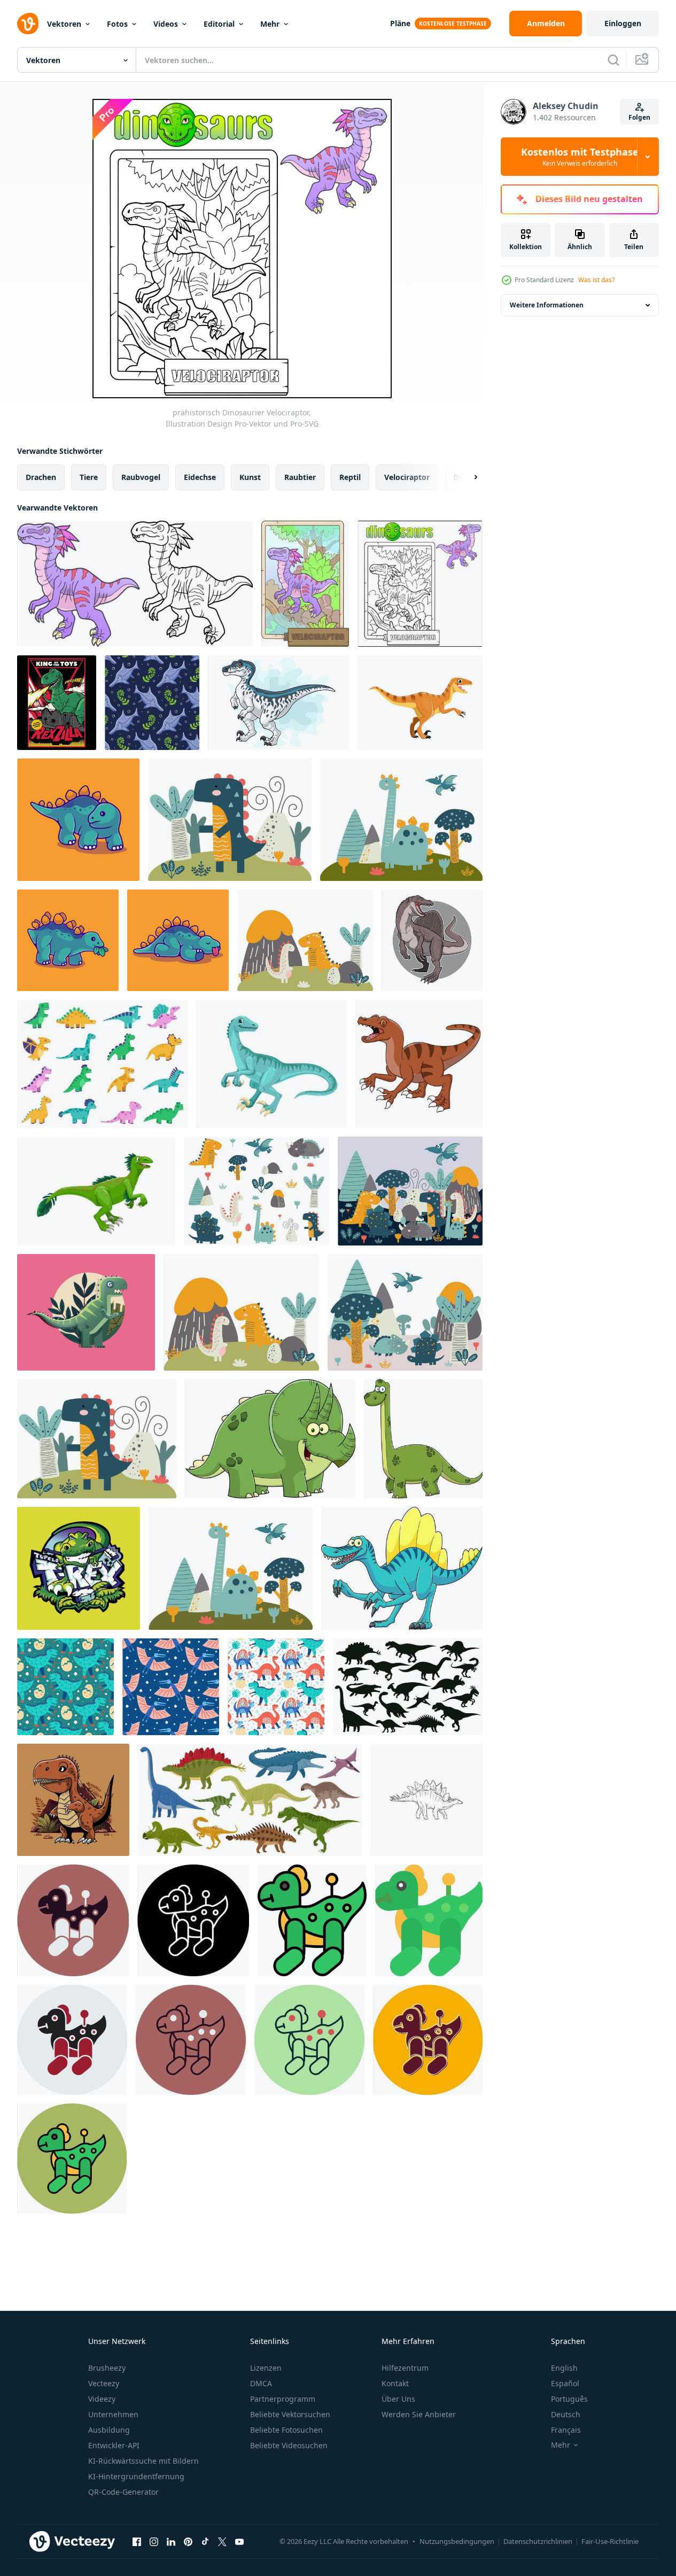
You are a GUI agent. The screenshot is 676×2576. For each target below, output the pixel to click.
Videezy (102, 2399)
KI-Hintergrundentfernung (136, 2476)
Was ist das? (596, 280)
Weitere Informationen (547, 305)
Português (569, 2399)
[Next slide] (467, 477)
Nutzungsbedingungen (457, 2541)
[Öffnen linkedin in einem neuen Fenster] (171, 2541)
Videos (166, 24)
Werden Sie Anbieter (419, 2414)
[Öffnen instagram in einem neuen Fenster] (154, 2541)
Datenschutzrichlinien (538, 2541)
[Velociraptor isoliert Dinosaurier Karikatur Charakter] (420, 703)
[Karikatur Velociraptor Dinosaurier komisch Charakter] (272, 1064)
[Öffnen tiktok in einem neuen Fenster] (205, 2541)
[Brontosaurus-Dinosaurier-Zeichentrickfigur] (423, 1439)
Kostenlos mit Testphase (580, 157)
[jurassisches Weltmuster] (171, 1687)
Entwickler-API (114, 2445)
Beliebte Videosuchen (289, 2445)
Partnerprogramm (283, 2399)
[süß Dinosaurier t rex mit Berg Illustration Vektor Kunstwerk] (73, 1800)
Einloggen (623, 23)
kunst (250, 477)
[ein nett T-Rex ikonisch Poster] (86, 1312)
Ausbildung (109, 2430)
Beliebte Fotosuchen (286, 2430)
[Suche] (613, 60)
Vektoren (64, 24)
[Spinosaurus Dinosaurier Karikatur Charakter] (402, 1568)
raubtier (300, 477)
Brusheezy (107, 2368)
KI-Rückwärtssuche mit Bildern (143, 2461)
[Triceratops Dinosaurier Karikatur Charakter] (270, 1439)
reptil (350, 477)
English (564, 2368)
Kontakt (395, 2383)
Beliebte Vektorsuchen (290, 2414)
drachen (41, 477)
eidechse (200, 477)
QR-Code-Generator (123, 2492)
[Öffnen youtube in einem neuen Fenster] (239, 2541)
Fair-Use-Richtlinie (610, 2541)
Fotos (117, 24)
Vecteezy (104, 2383)
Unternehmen (113, 2414)
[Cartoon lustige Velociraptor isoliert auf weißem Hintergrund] (279, 703)
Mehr (270, 24)
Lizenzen (266, 2368)
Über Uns (398, 2399)
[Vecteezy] (28, 24)
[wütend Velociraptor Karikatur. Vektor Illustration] (419, 1064)
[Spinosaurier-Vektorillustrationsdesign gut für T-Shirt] (432, 940)
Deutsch (566, 2414)
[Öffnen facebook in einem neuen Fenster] (137, 2541)
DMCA (261, 2383)
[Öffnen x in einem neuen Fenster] (222, 2541)
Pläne (400, 23)
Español (565, 2383)
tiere (89, 477)
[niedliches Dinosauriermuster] (276, 1687)
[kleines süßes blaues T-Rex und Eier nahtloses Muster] (65, 1687)
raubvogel (141, 477)
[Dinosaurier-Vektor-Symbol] (73, 1920)
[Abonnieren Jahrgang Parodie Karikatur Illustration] (57, 703)
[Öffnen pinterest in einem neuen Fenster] (188, 2541)
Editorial (219, 24)
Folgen (639, 117)
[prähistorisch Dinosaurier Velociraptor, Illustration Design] (135, 584)
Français (566, 2430)
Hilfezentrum (405, 2368)
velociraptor (407, 477)
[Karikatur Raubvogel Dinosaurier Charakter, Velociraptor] (96, 1191)
